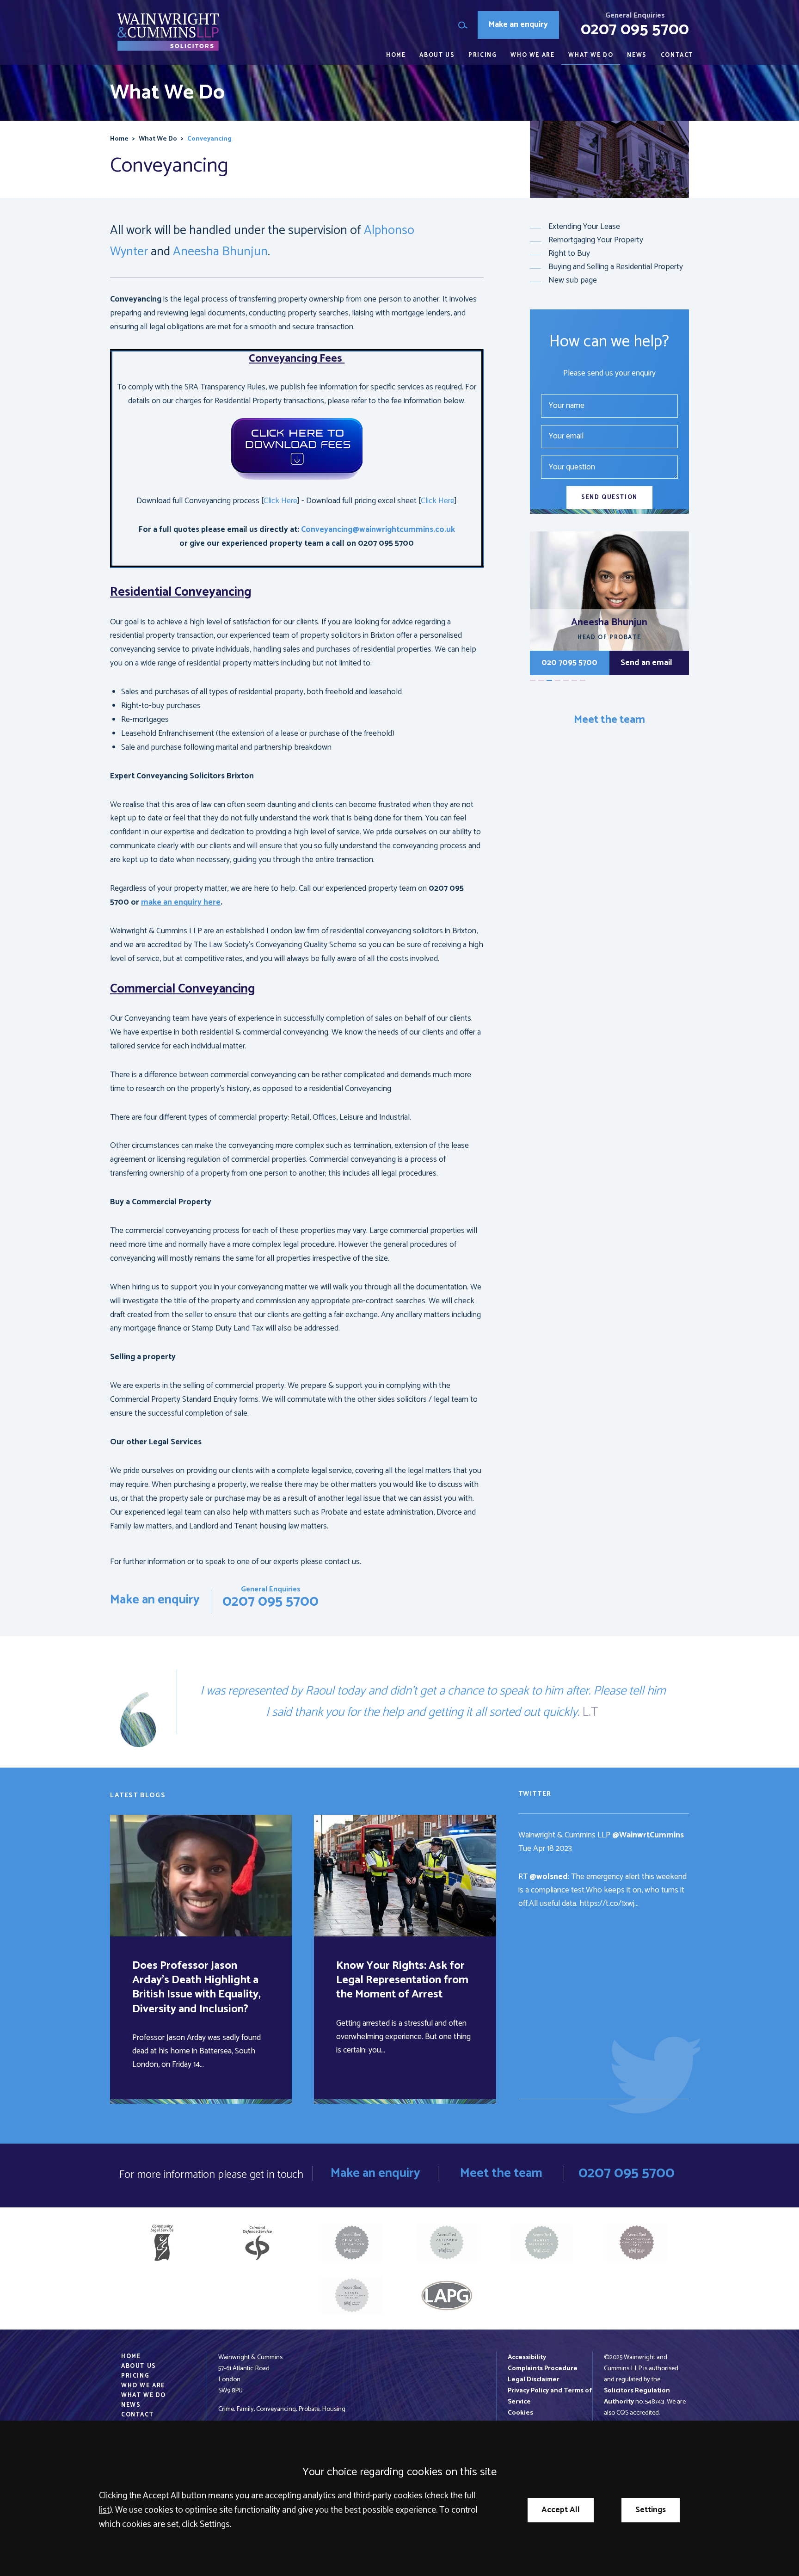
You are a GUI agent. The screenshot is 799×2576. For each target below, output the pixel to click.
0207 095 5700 (635, 30)
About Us (437, 55)
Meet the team (609, 720)
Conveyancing (209, 139)
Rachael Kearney (609, 622)
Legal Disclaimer (534, 2379)
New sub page (573, 280)
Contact (677, 55)
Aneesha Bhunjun (220, 252)
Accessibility (527, 2357)
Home (396, 55)
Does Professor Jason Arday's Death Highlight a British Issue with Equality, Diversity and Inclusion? (197, 1987)
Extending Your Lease (584, 227)
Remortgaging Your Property (596, 240)
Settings (651, 2510)
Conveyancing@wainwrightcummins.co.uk (378, 530)
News (637, 55)
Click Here (280, 501)
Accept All (561, 2510)
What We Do (591, 55)
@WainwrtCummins (648, 1835)
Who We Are (532, 55)
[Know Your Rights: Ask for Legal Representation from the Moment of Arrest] (405, 1876)
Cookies (520, 2413)
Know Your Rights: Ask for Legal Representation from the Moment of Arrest (402, 1980)
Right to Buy (569, 254)
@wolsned (549, 1877)
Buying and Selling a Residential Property (616, 267)
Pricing (482, 55)
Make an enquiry (518, 25)
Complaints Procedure (543, 2368)
